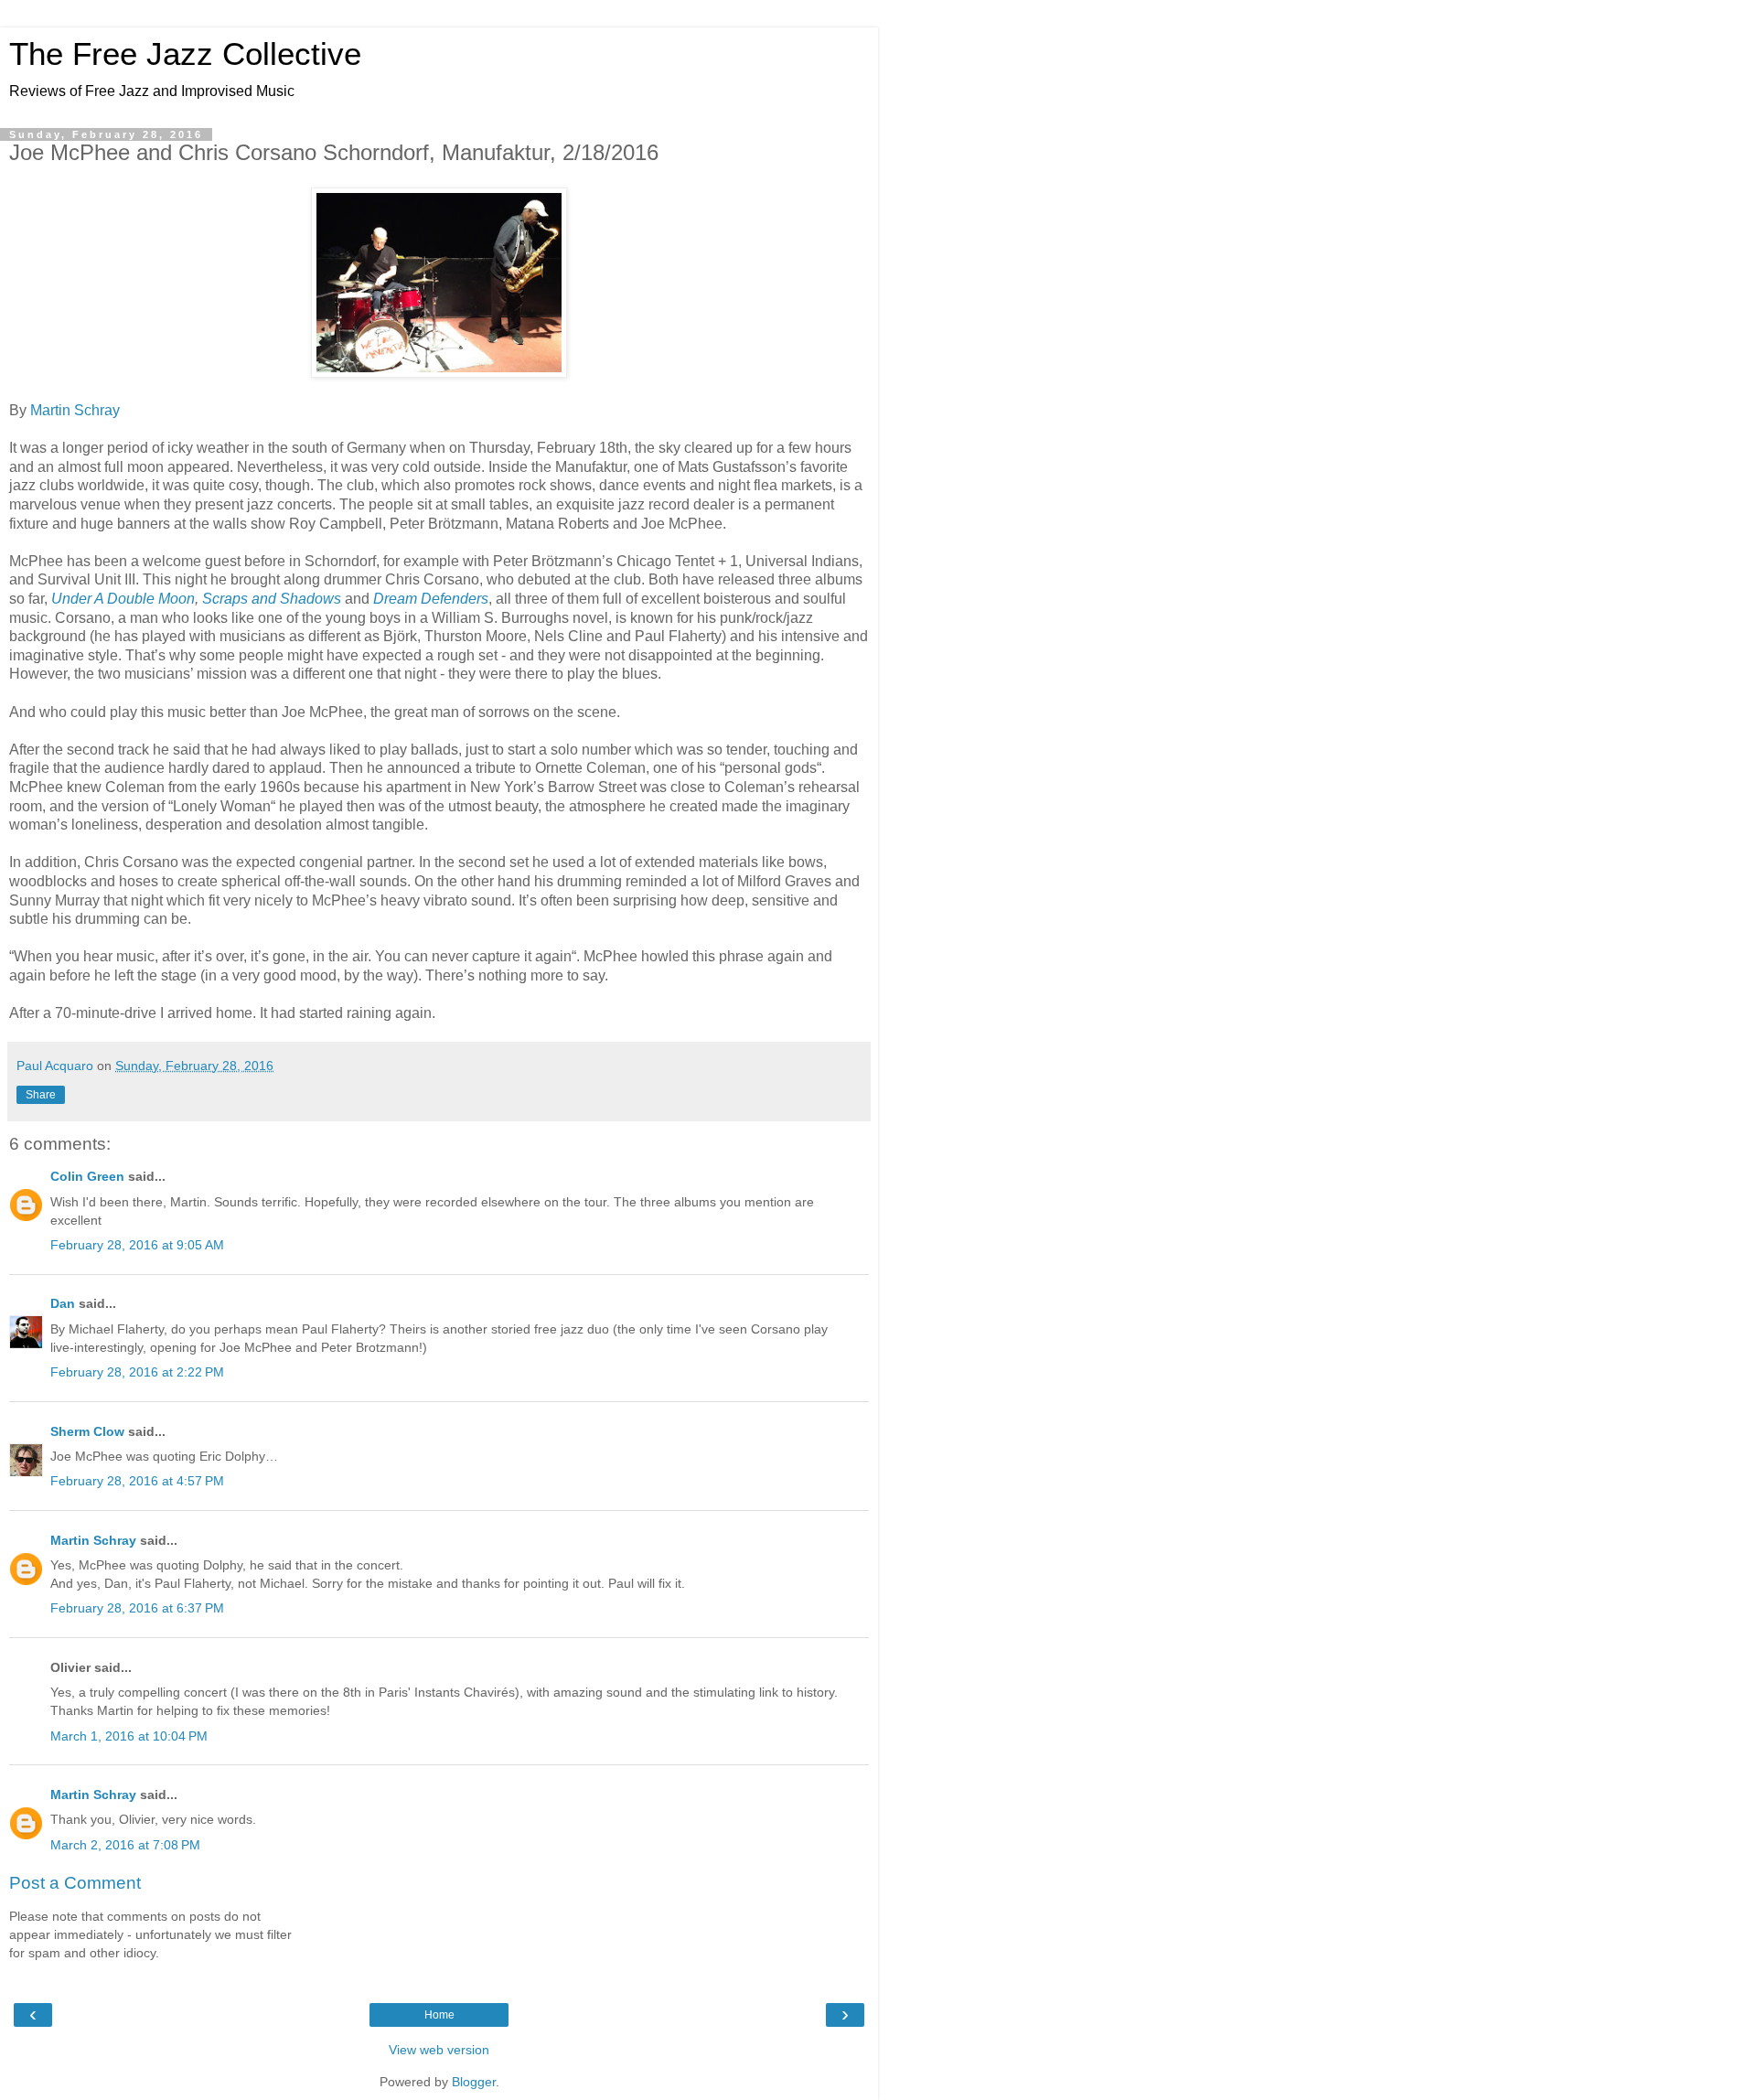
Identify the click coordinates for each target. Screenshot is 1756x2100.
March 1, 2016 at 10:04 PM (129, 1736)
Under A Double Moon (123, 599)
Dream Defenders (431, 599)
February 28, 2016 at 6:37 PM (137, 1608)
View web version (439, 2050)
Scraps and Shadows (272, 599)
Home (439, 2015)
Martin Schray (75, 410)
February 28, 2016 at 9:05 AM (137, 1245)
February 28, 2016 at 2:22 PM (137, 1372)
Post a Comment (75, 1883)
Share (41, 1095)
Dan (63, 1303)
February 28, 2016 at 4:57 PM (137, 1481)
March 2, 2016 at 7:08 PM (125, 1845)
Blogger (474, 2082)
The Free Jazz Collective (185, 54)
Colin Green (87, 1176)
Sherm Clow (87, 1431)
